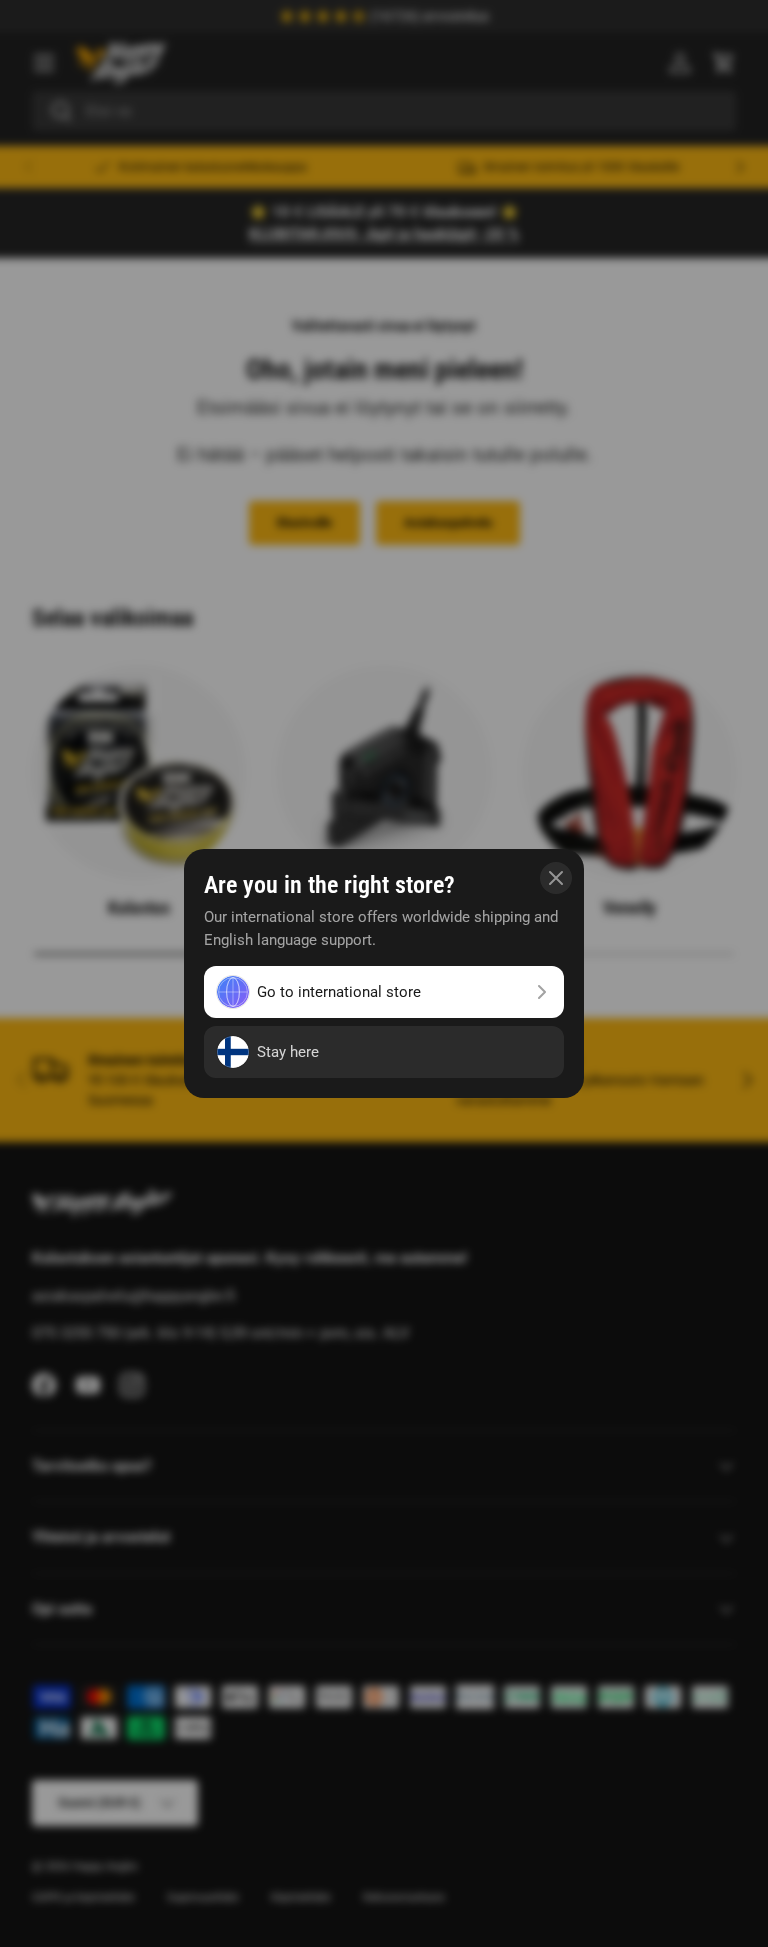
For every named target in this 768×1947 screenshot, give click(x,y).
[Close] (556, 878)
